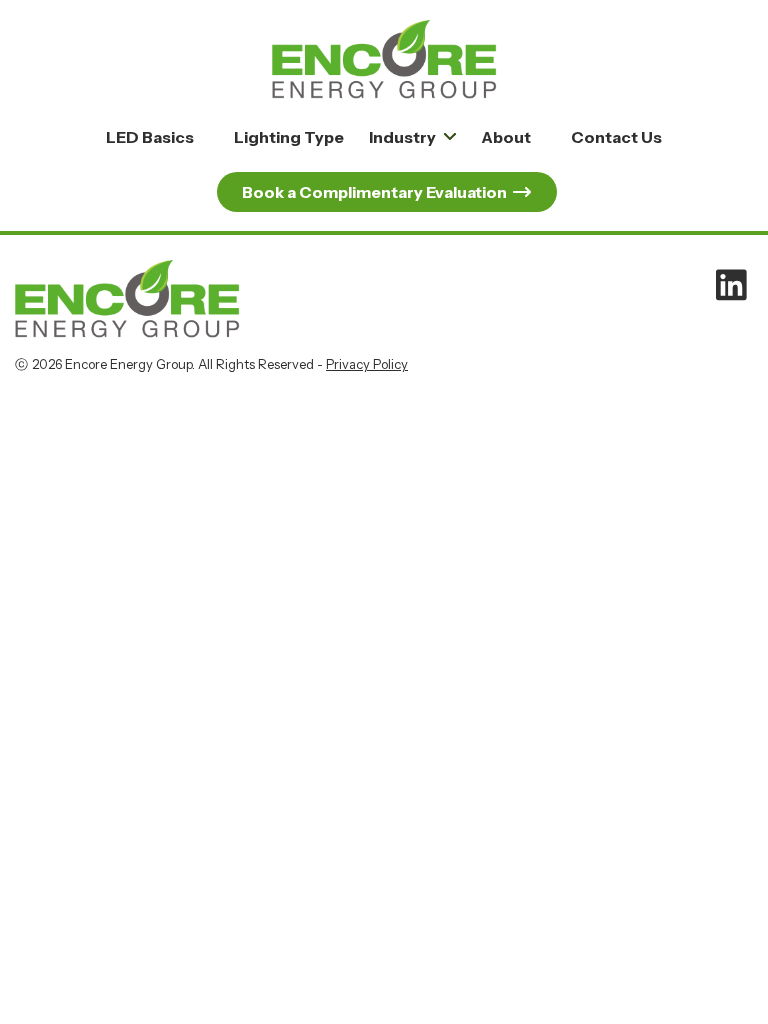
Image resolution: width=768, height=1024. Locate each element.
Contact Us (616, 137)
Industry (402, 137)
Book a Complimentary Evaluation (374, 192)
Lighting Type (289, 137)
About (506, 137)
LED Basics (150, 137)
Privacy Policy (367, 364)
